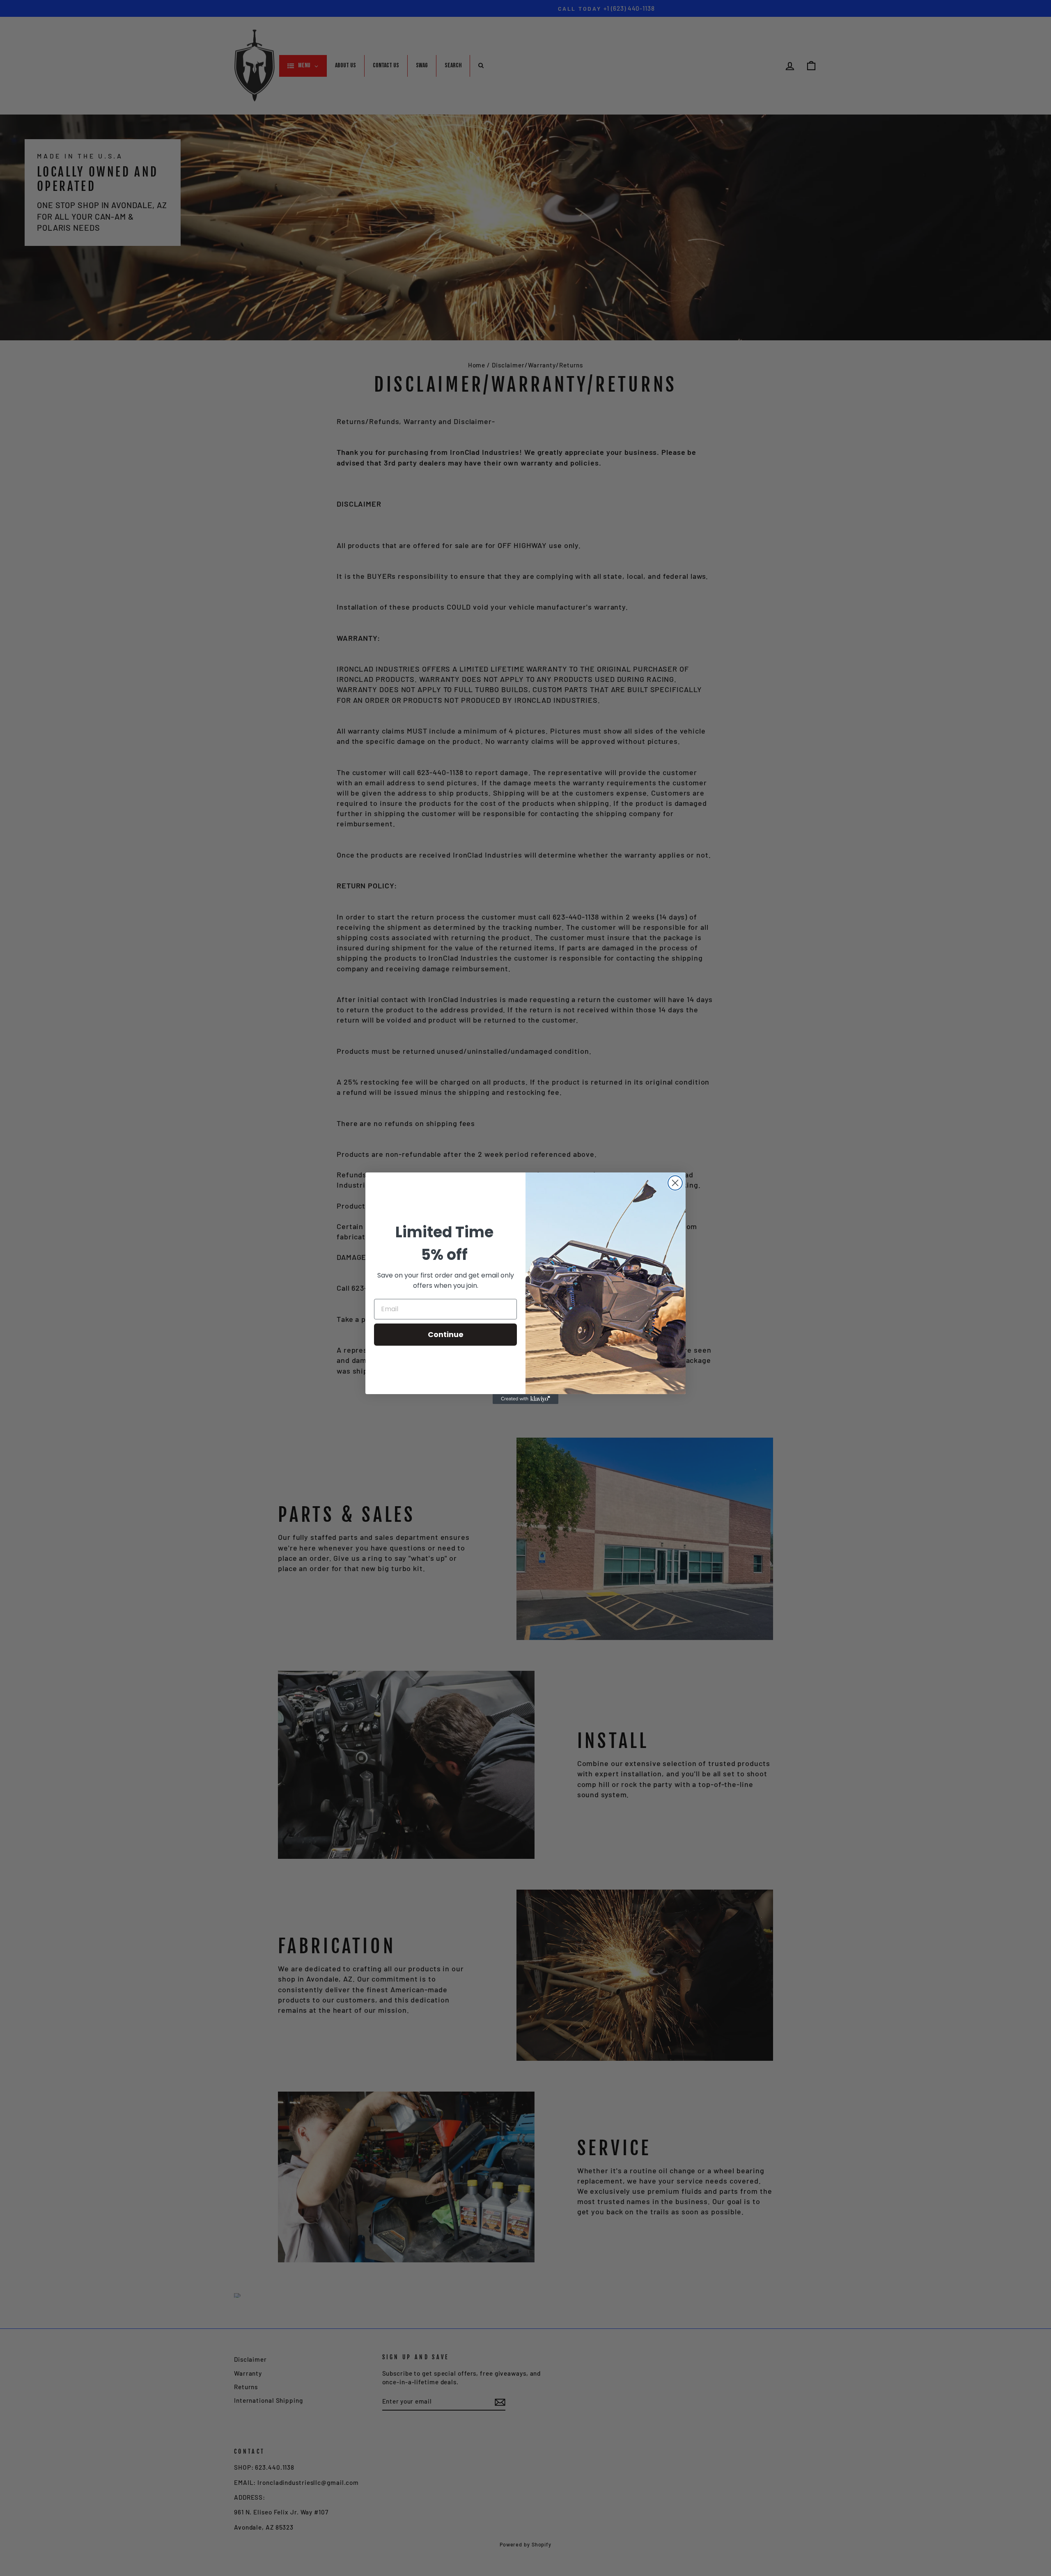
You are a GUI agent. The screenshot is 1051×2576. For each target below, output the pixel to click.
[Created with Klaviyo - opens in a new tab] (525, 1399)
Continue (446, 1334)
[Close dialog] (675, 1183)
